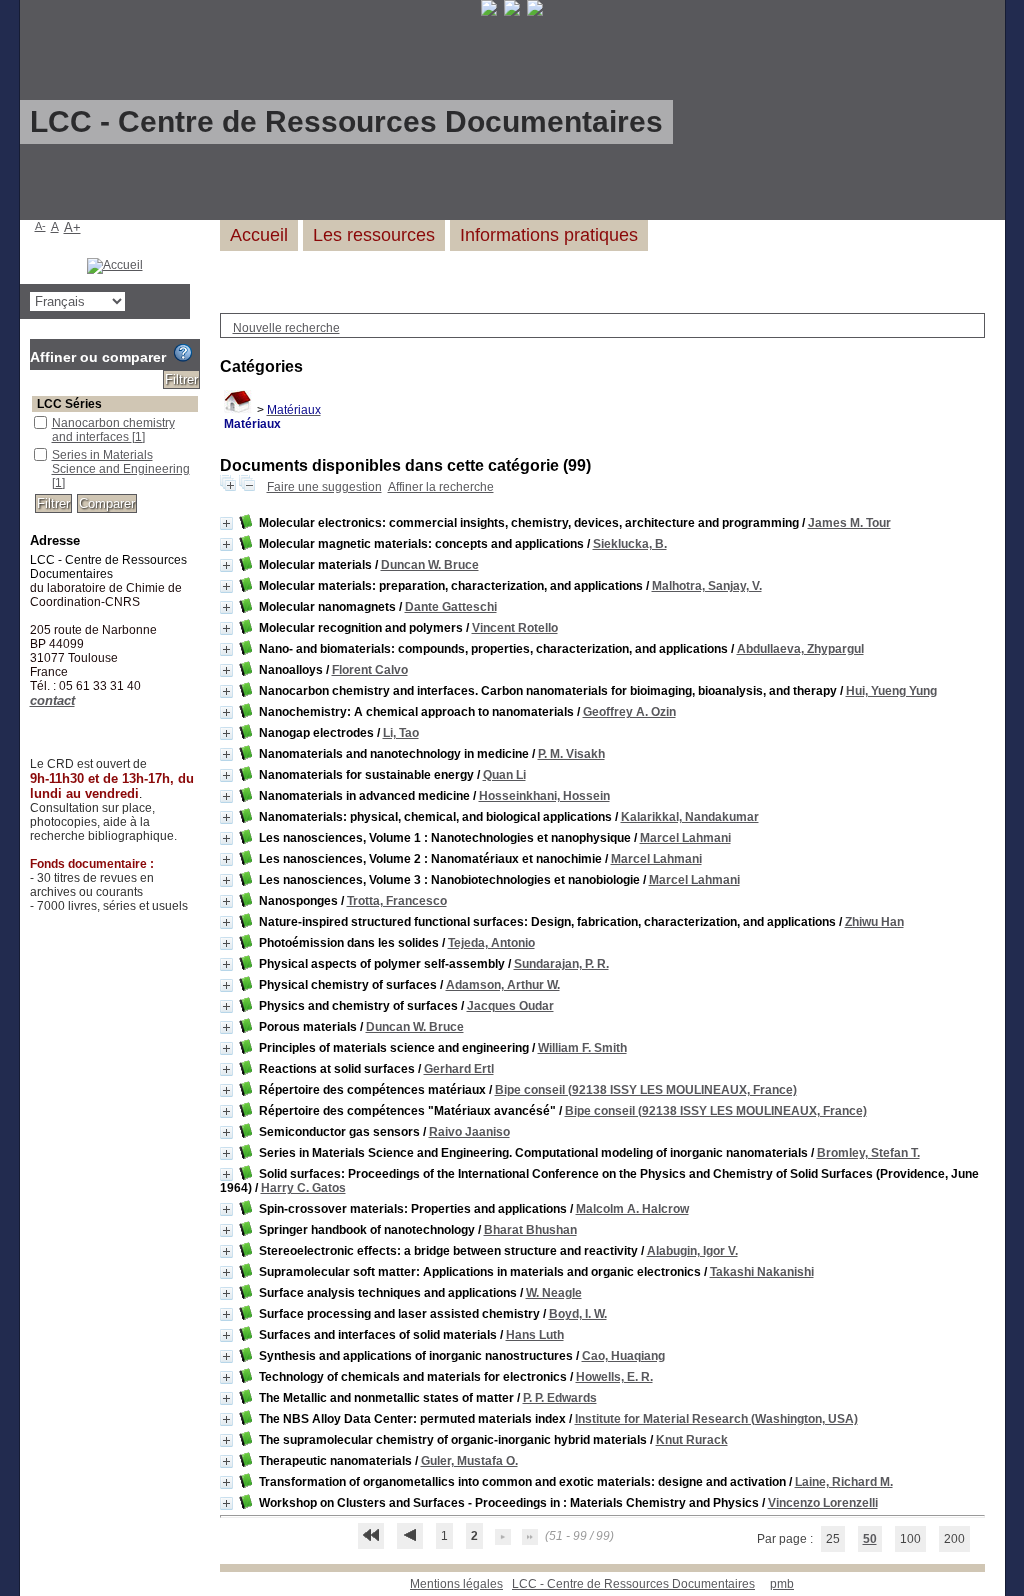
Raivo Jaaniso (469, 1132)
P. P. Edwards (560, 1398)
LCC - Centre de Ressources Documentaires (633, 1584)
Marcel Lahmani (685, 838)
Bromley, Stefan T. (868, 1153)
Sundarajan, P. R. (561, 964)
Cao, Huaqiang (623, 1356)
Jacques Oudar (510, 1006)
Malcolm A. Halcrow (632, 1209)
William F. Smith (582, 1048)
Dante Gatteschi (451, 607)
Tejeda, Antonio (491, 943)
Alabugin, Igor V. (692, 1251)
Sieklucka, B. (630, 544)
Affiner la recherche (441, 487)
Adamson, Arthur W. (503, 985)
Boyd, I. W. (578, 1314)
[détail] (226, 523)
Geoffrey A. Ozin (629, 712)
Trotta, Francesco (397, 901)
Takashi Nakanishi (762, 1272)
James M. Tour (849, 523)
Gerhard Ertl (459, 1069)
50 (870, 1539)
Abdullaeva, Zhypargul (800, 649)
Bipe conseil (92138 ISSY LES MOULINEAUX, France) (646, 1090)
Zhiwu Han (874, 922)
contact (52, 700)
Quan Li (504, 775)
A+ (72, 227)
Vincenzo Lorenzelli (823, 1503)
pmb (782, 1584)
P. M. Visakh (571, 754)
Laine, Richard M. (844, 1482)
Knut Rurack (692, 1440)
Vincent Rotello (515, 628)
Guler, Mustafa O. (469, 1461)
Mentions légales (456, 1584)
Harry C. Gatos (303, 1188)
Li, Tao (401, 733)
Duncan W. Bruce (430, 565)
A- (40, 226)
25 (833, 1539)
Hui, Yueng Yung (891, 691)
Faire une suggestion (324, 487)
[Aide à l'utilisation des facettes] (183, 353)
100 (910, 1539)
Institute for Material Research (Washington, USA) (716, 1419)
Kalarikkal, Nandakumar (690, 817)
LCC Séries (69, 404)
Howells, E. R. (614, 1377)
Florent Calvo (370, 670)
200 (954, 1539)
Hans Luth (535, 1335)
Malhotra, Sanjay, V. (707, 586)
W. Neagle (554, 1293)
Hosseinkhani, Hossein (544, 796)
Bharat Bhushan (530, 1230)
